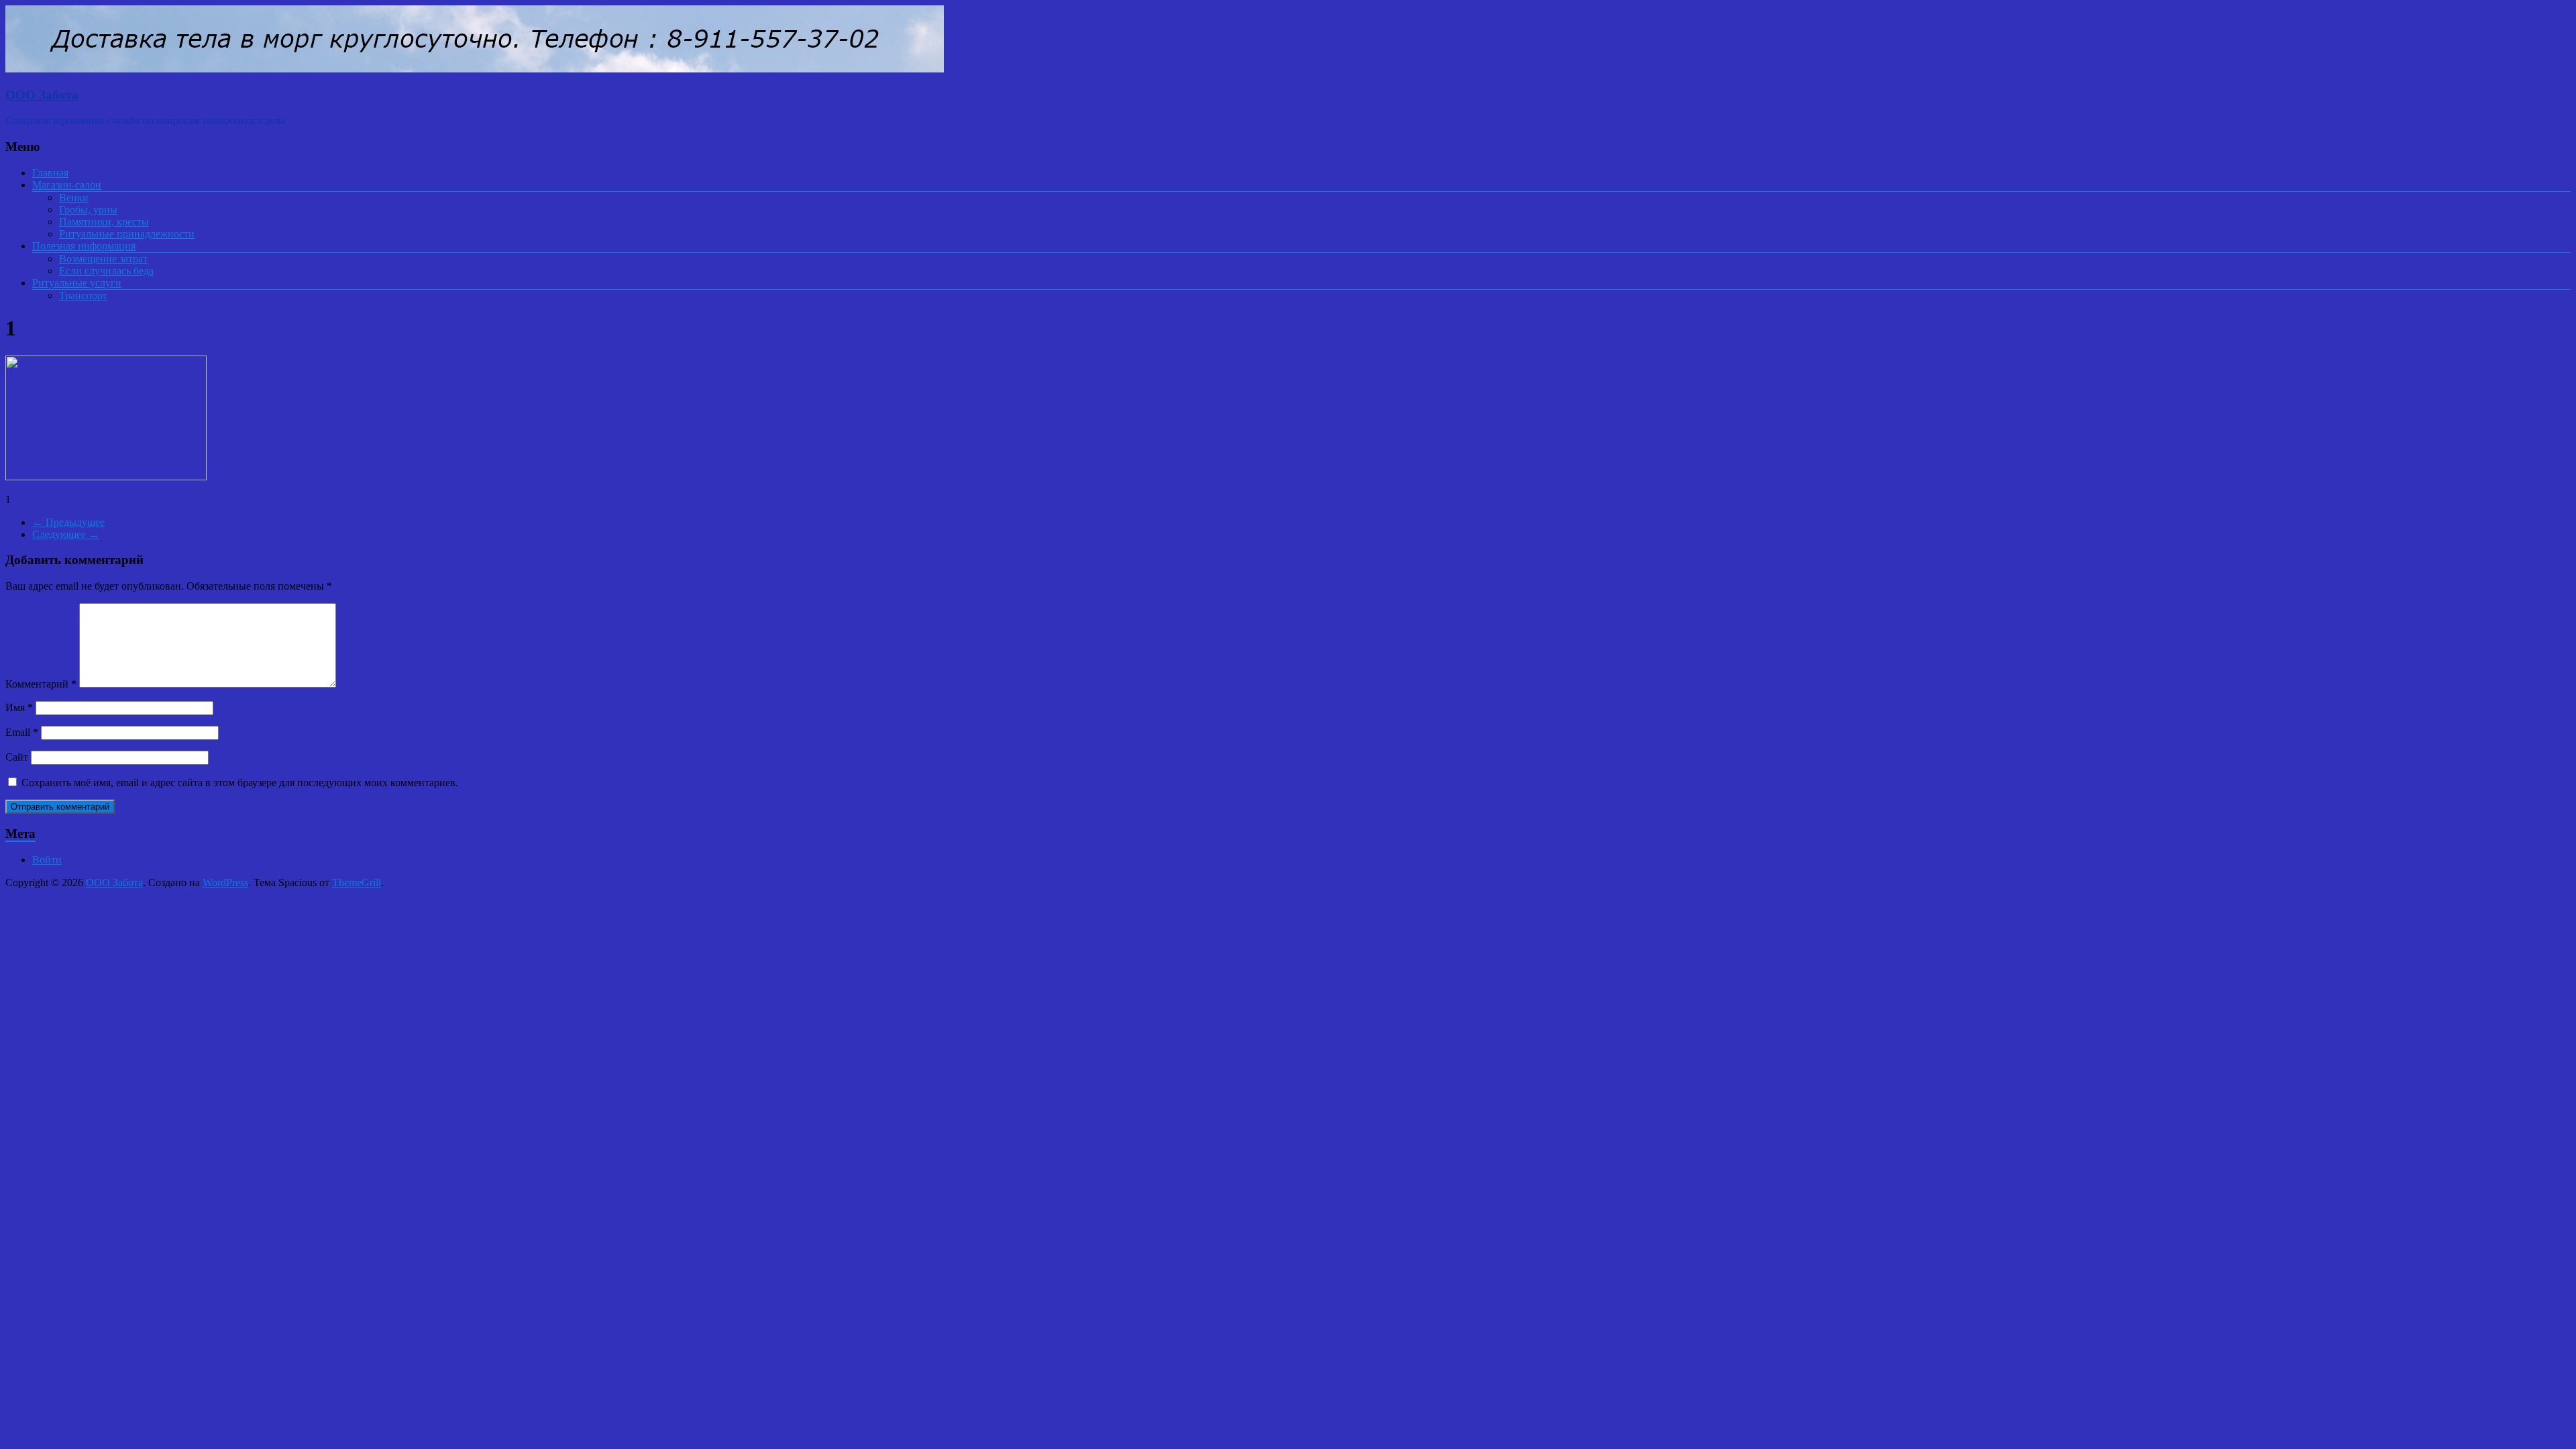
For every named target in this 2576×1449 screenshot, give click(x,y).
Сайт (17, 757)
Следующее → (66, 534)
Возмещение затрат (103, 259)
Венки (74, 198)
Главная (50, 173)
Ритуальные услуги (77, 283)
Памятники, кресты (104, 222)
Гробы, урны (88, 210)
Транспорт (83, 296)
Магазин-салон (67, 185)
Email (22, 732)
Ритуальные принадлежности (127, 234)
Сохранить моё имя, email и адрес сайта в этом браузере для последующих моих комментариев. (240, 783)
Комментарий (41, 684)
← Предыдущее (68, 522)
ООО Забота (42, 95)
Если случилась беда (106, 271)
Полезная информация (84, 246)
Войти (47, 860)
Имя (19, 707)
